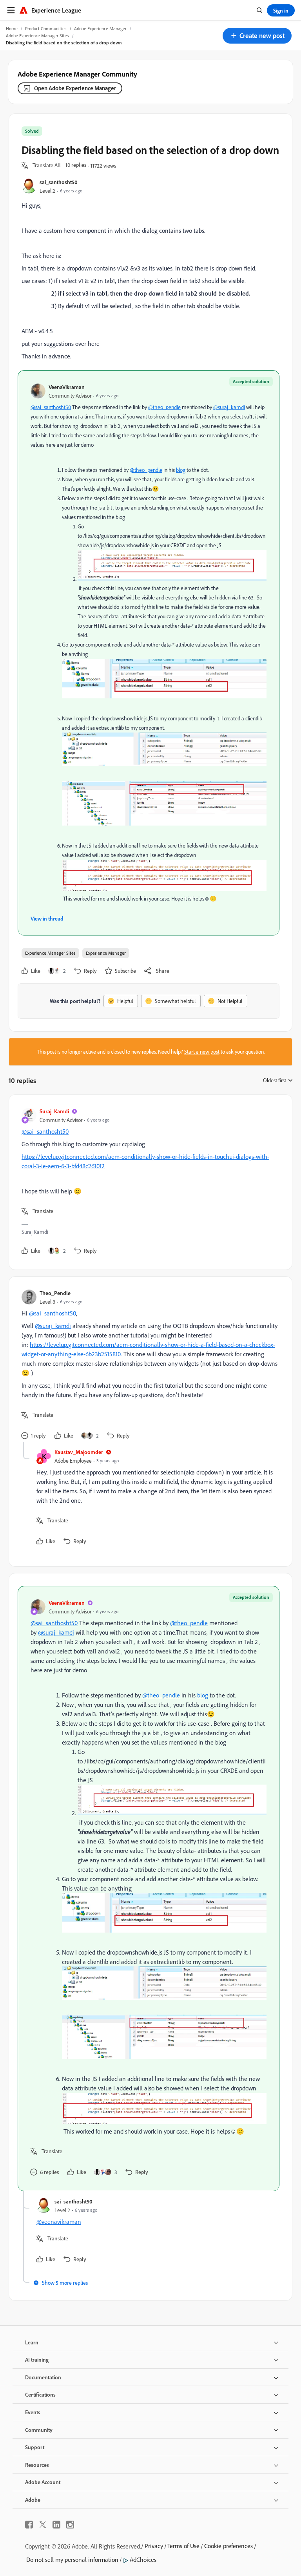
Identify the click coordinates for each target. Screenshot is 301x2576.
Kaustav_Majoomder (79, 1452)
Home (12, 28)
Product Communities (46, 28)
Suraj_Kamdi (54, 1111)
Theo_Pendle (55, 1293)
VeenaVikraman (67, 387)
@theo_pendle (164, 407)
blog (181, 470)
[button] (257, 36)
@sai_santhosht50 (51, 407)
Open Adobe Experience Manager (75, 88)
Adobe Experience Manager (100, 28)
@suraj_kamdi (229, 407)
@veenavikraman (59, 2222)
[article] (149, 1182)
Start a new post (202, 1052)
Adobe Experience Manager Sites (37, 36)
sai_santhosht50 (59, 182)
